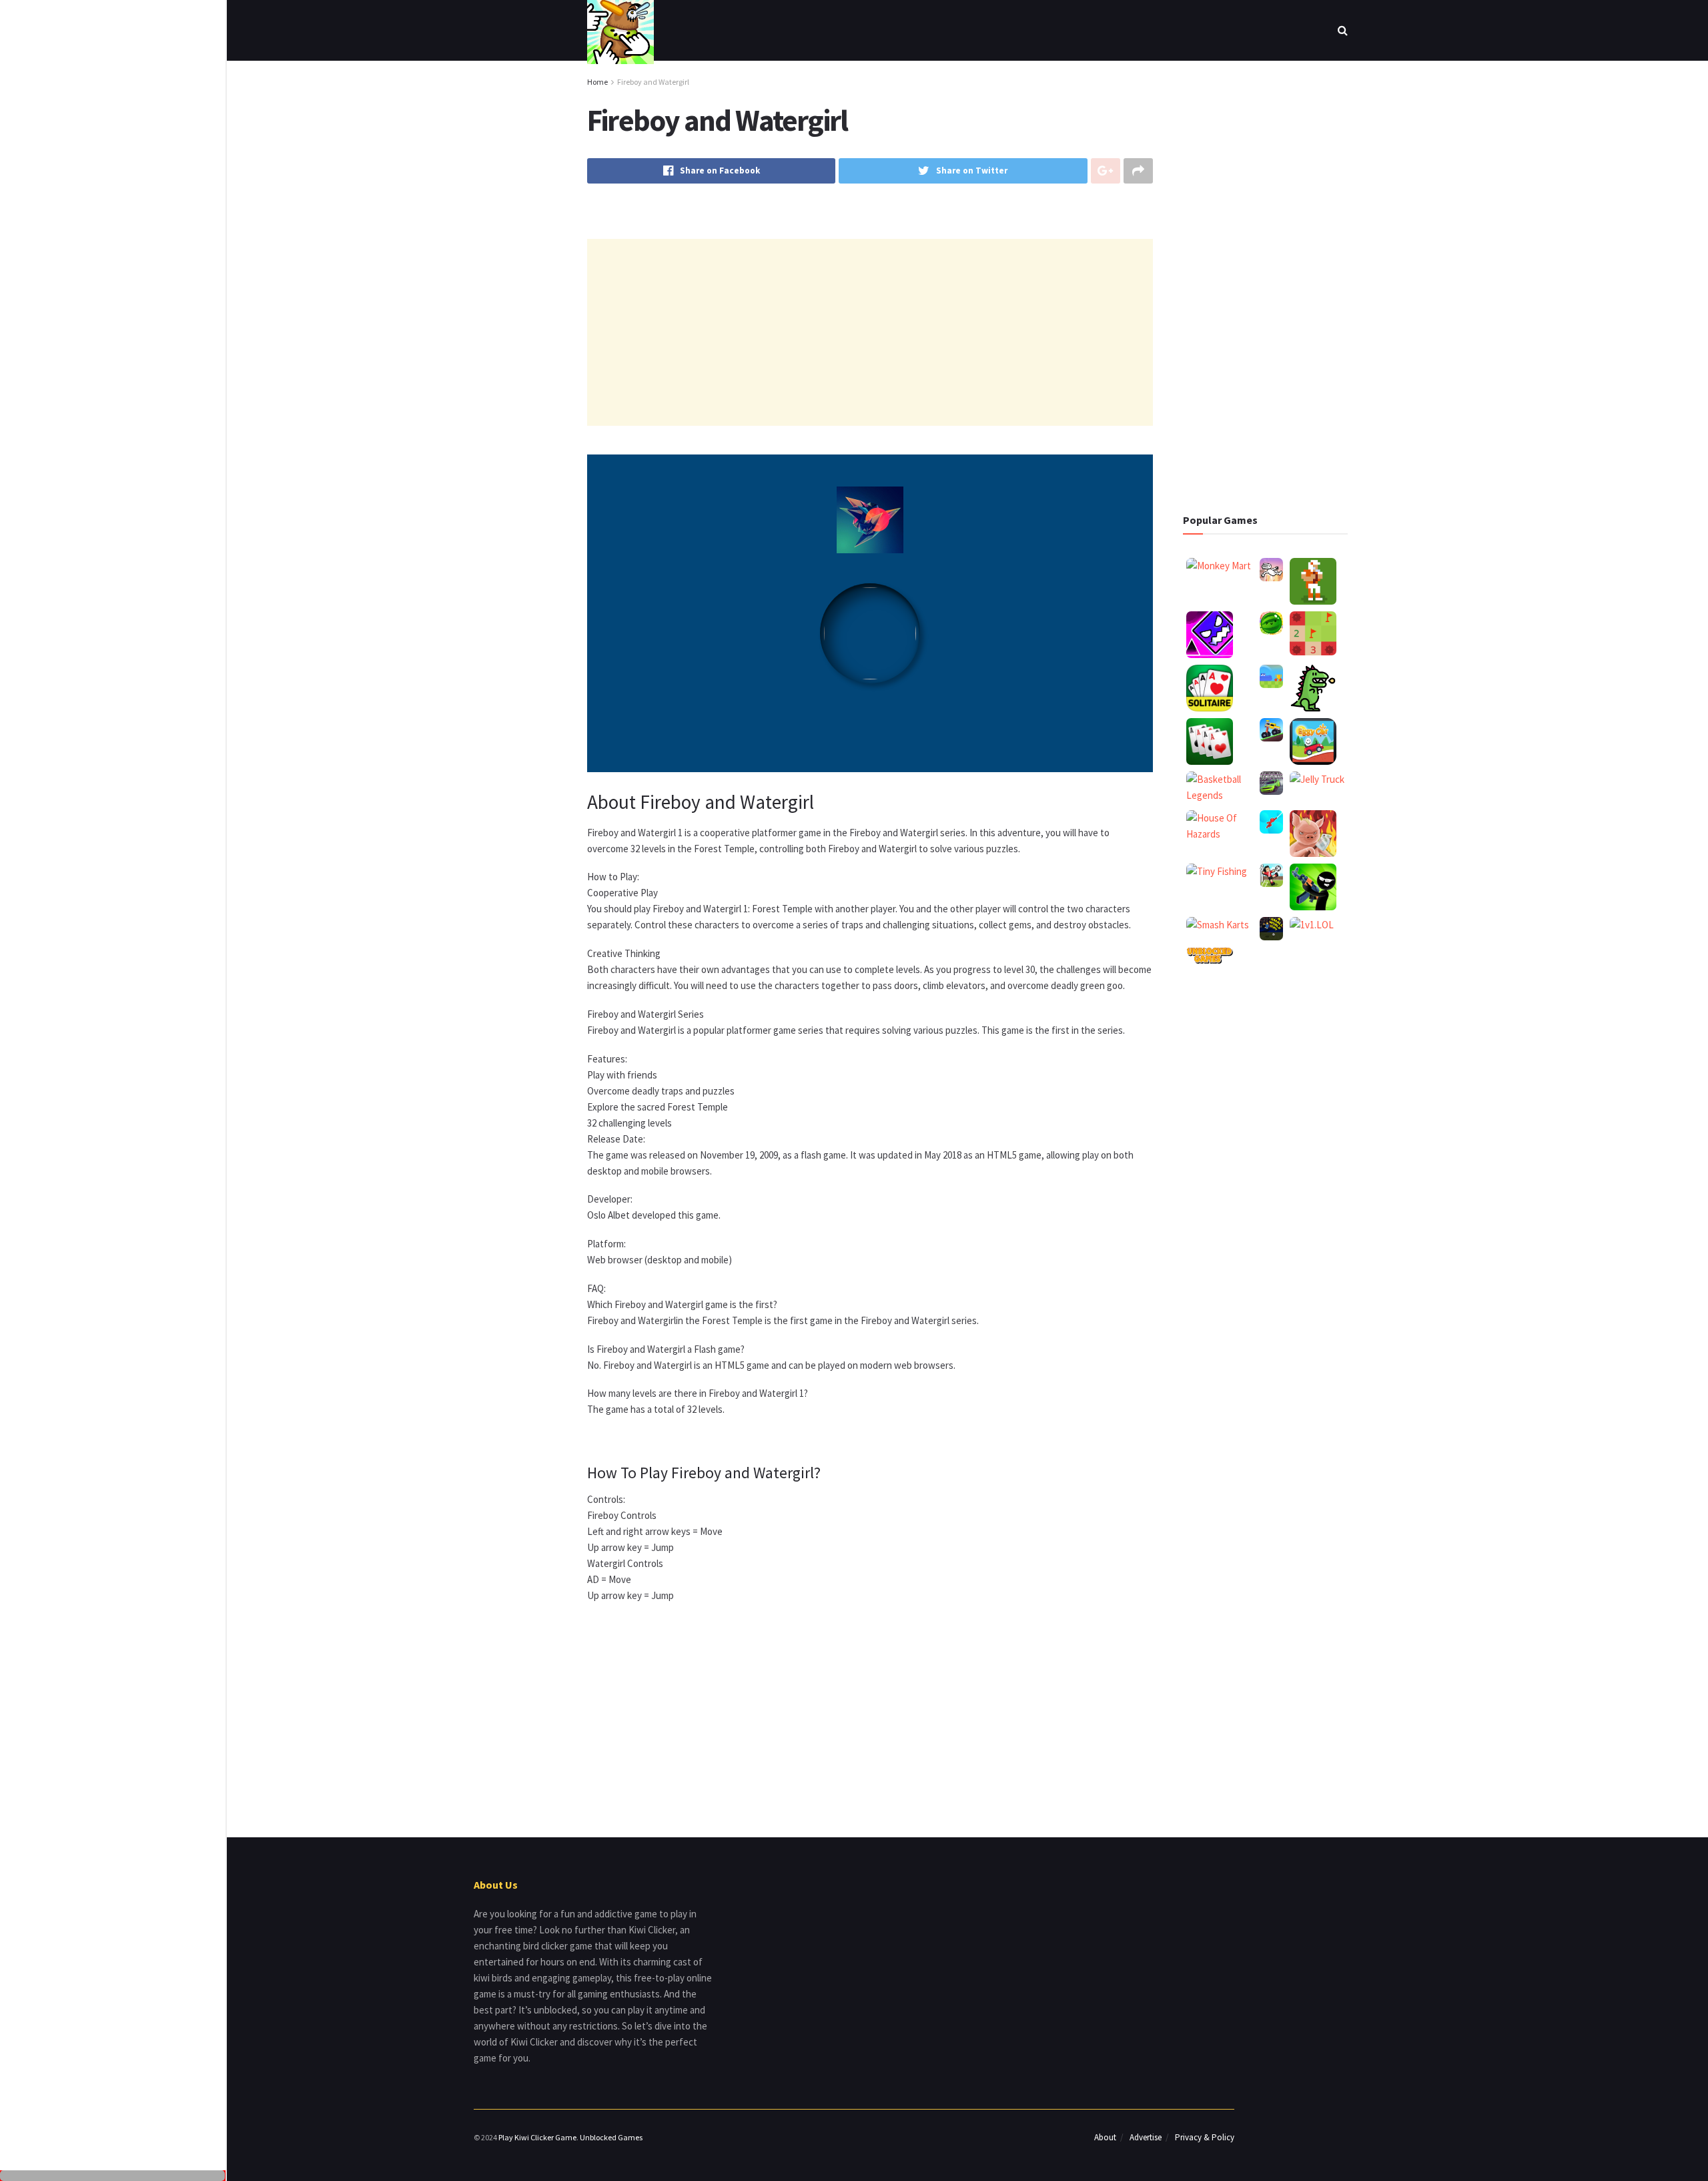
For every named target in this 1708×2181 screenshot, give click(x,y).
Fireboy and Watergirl (653, 82)
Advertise (1146, 2137)
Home (597, 82)
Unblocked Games (611, 2137)
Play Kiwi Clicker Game (537, 2137)
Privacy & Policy (1205, 2137)
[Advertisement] (113, 97)
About (1105, 2137)
